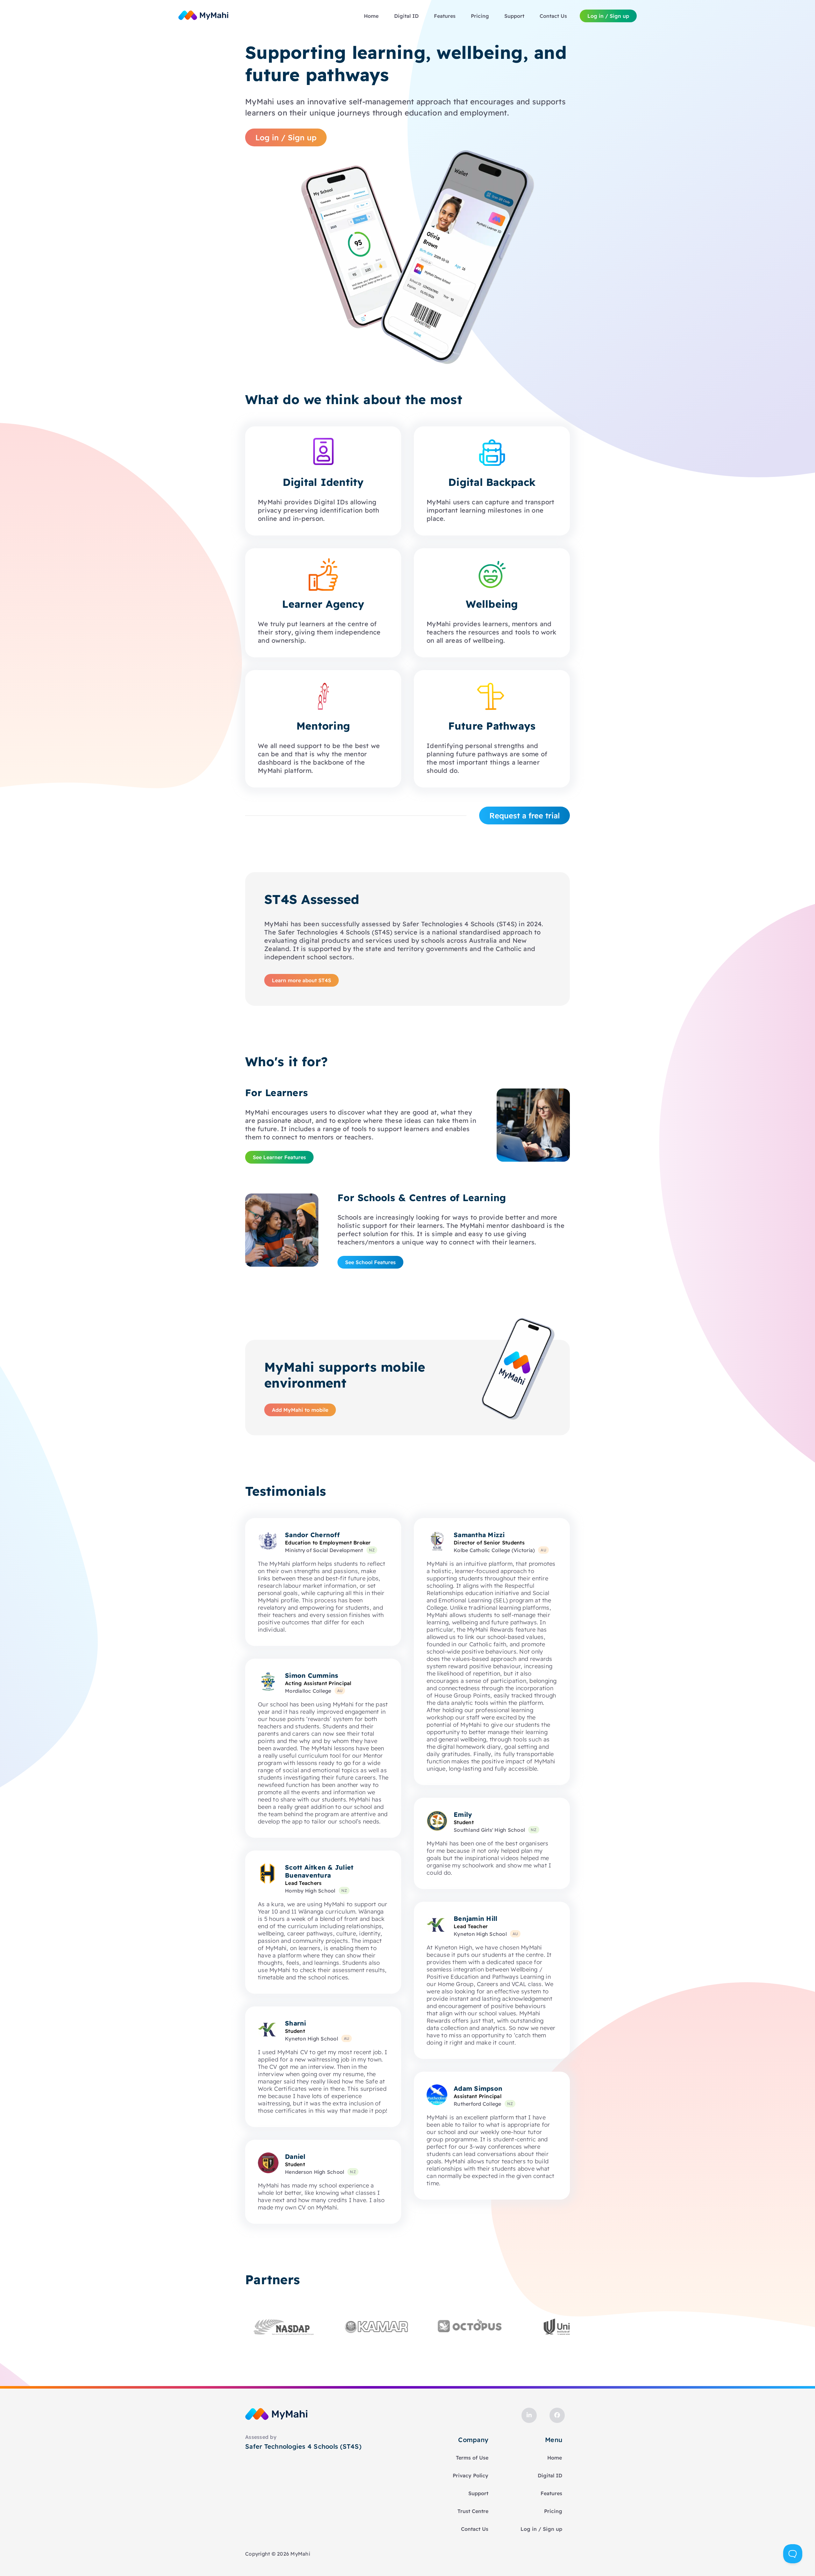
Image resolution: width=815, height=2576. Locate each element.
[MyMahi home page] (204, 16)
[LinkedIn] (529, 2415)
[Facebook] (557, 2415)
